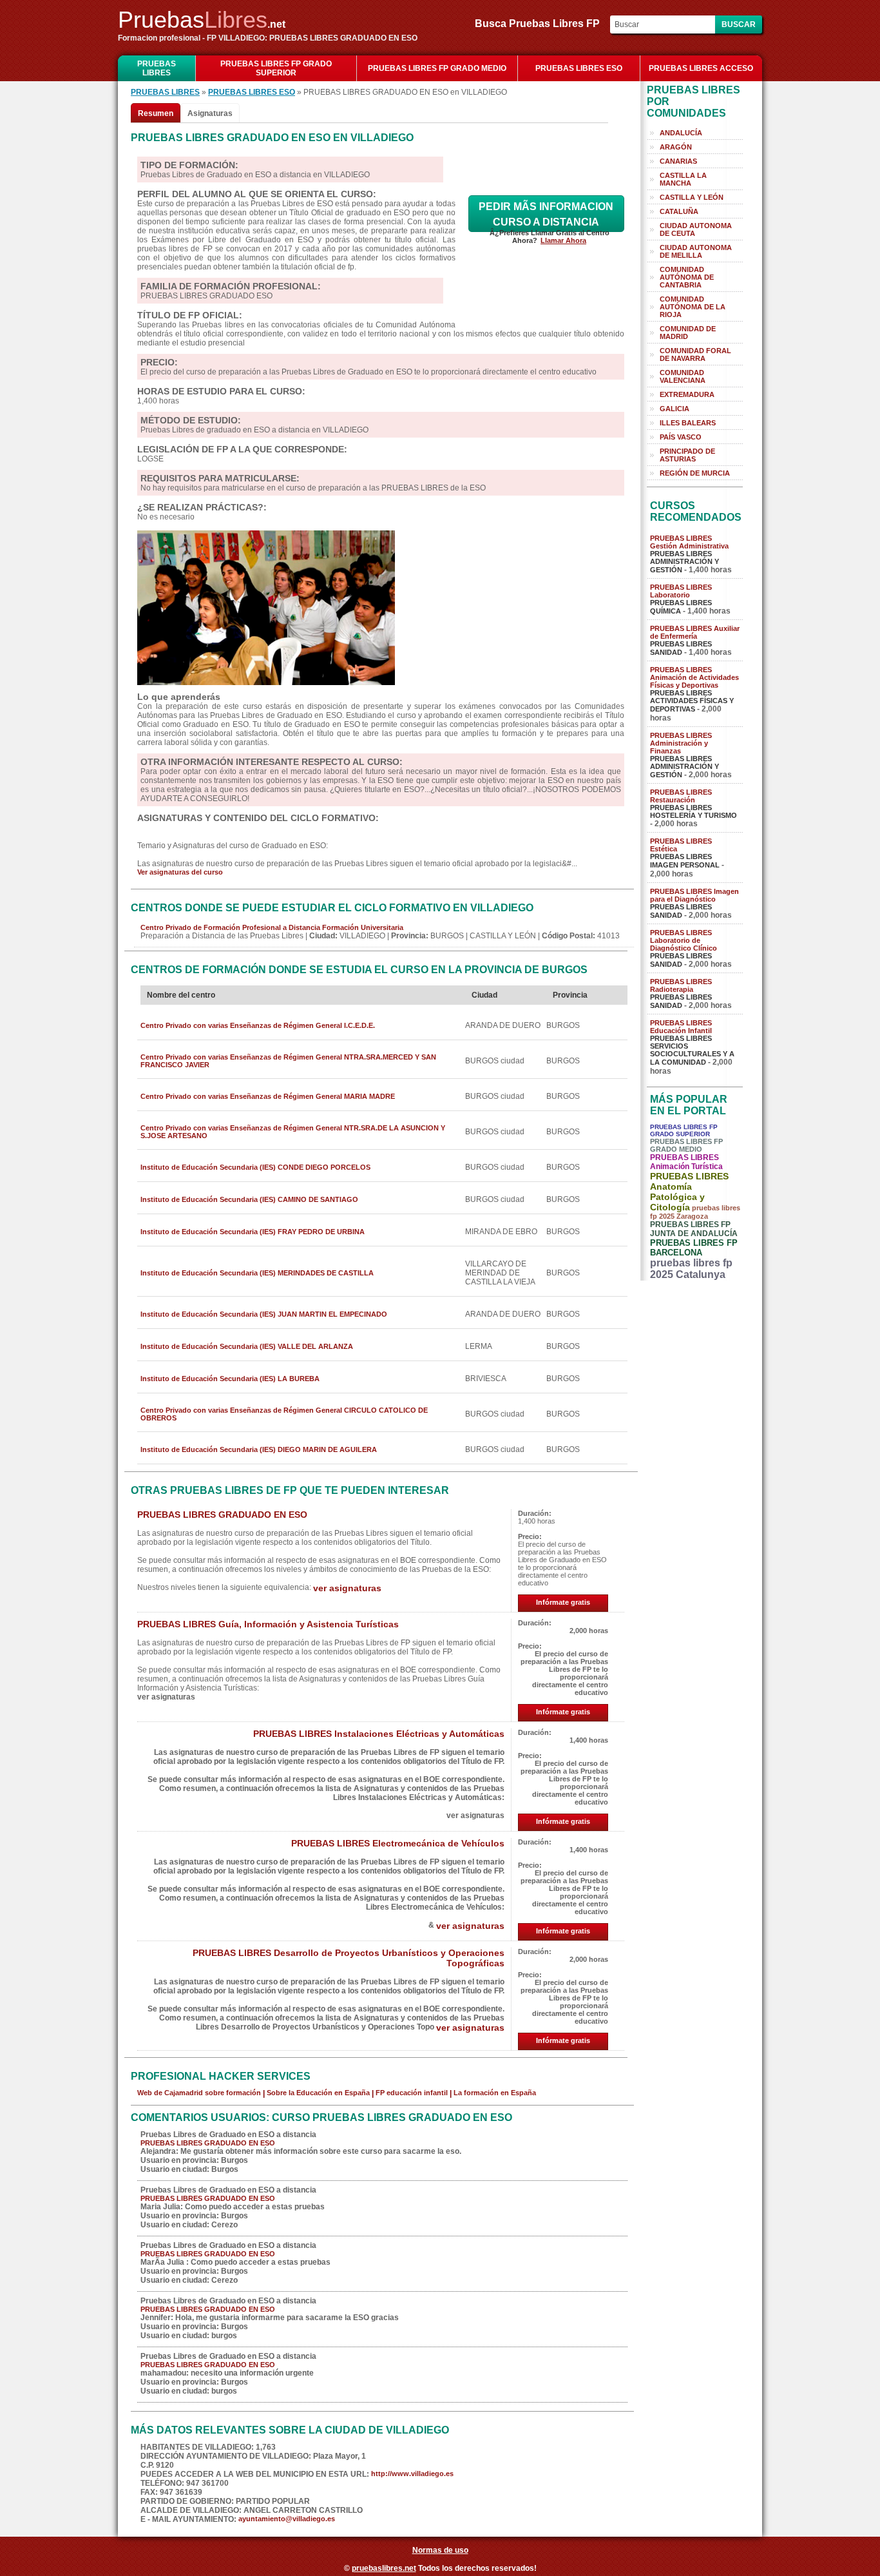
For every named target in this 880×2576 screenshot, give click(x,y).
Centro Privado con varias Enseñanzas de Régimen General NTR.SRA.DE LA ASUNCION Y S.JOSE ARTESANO (293, 1132)
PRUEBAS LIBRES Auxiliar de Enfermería (695, 632)
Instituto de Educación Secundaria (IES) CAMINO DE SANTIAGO (249, 1199)
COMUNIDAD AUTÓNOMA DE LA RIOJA (693, 307)
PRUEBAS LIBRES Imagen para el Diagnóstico (694, 895)
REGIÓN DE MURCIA (695, 473)
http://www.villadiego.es (412, 2474)
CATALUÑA (679, 211)
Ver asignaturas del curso (180, 872)
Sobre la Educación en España (318, 2093)
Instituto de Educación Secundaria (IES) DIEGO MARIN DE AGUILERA (259, 1449)
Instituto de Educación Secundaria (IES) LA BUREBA (230, 1379)
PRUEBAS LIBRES (157, 68)
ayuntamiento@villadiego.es (287, 2519)
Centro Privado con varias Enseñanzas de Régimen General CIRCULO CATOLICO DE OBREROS (284, 1414)
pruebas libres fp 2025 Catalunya (691, 1269)
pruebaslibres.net (384, 2568)
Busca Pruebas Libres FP (541, 24)
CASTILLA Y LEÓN (692, 197)
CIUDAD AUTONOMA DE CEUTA (696, 229)
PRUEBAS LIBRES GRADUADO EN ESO (222, 1515)
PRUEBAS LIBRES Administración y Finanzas (681, 743)
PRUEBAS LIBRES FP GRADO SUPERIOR (276, 68)
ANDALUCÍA (681, 133)
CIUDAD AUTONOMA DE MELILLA (696, 251)
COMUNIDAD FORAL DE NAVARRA (695, 354)
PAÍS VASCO (681, 437)
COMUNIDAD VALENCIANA (683, 376)
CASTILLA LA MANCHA (683, 179)
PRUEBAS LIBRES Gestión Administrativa (689, 542)
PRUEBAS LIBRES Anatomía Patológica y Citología (689, 1192)
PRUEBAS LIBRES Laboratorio (681, 591)
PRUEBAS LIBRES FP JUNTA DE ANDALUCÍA (694, 1229)
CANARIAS (678, 161)
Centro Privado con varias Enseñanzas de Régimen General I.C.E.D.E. (258, 1025)
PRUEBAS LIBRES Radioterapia (681, 985)
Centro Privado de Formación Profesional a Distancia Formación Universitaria (272, 927)
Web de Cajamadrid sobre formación (199, 2093)
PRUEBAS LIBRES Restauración (681, 796)
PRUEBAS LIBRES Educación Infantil (681, 1027)
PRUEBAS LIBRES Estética (681, 845)
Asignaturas (210, 113)
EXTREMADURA (687, 394)
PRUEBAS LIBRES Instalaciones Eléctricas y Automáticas (379, 1734)
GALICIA (674, 409)
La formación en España (495, 2093)
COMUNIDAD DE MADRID (688, 333)
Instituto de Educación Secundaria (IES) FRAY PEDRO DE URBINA (253, 1232)
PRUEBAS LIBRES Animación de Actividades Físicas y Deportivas (694, 677)
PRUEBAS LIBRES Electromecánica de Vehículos (398, 1843)
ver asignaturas (347, 1588)
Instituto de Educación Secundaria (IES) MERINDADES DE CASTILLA (257, 1273)
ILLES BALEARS (688, 423)
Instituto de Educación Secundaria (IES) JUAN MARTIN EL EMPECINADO (264, 1314)
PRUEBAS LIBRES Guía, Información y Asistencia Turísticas (268, 1624)
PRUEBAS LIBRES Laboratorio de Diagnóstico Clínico (684, 940)
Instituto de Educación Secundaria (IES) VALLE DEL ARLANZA (247, 1346)
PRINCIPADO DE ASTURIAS (687, 455)
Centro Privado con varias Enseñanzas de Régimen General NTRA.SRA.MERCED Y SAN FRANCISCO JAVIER (288, 1061)
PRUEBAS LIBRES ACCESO (701, 68)
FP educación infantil (412, 2093)
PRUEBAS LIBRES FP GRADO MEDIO (437, 68)
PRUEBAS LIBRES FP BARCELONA (694, 1248)
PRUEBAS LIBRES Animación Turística (686, 1162)
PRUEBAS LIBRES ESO (579, 68)
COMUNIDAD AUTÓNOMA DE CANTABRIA (687, 277)
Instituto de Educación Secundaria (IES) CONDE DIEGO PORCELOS (255, 1167)
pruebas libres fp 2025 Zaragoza (695, 1212)
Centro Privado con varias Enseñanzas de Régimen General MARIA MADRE (268, 1096)
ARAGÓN (676, 147)
